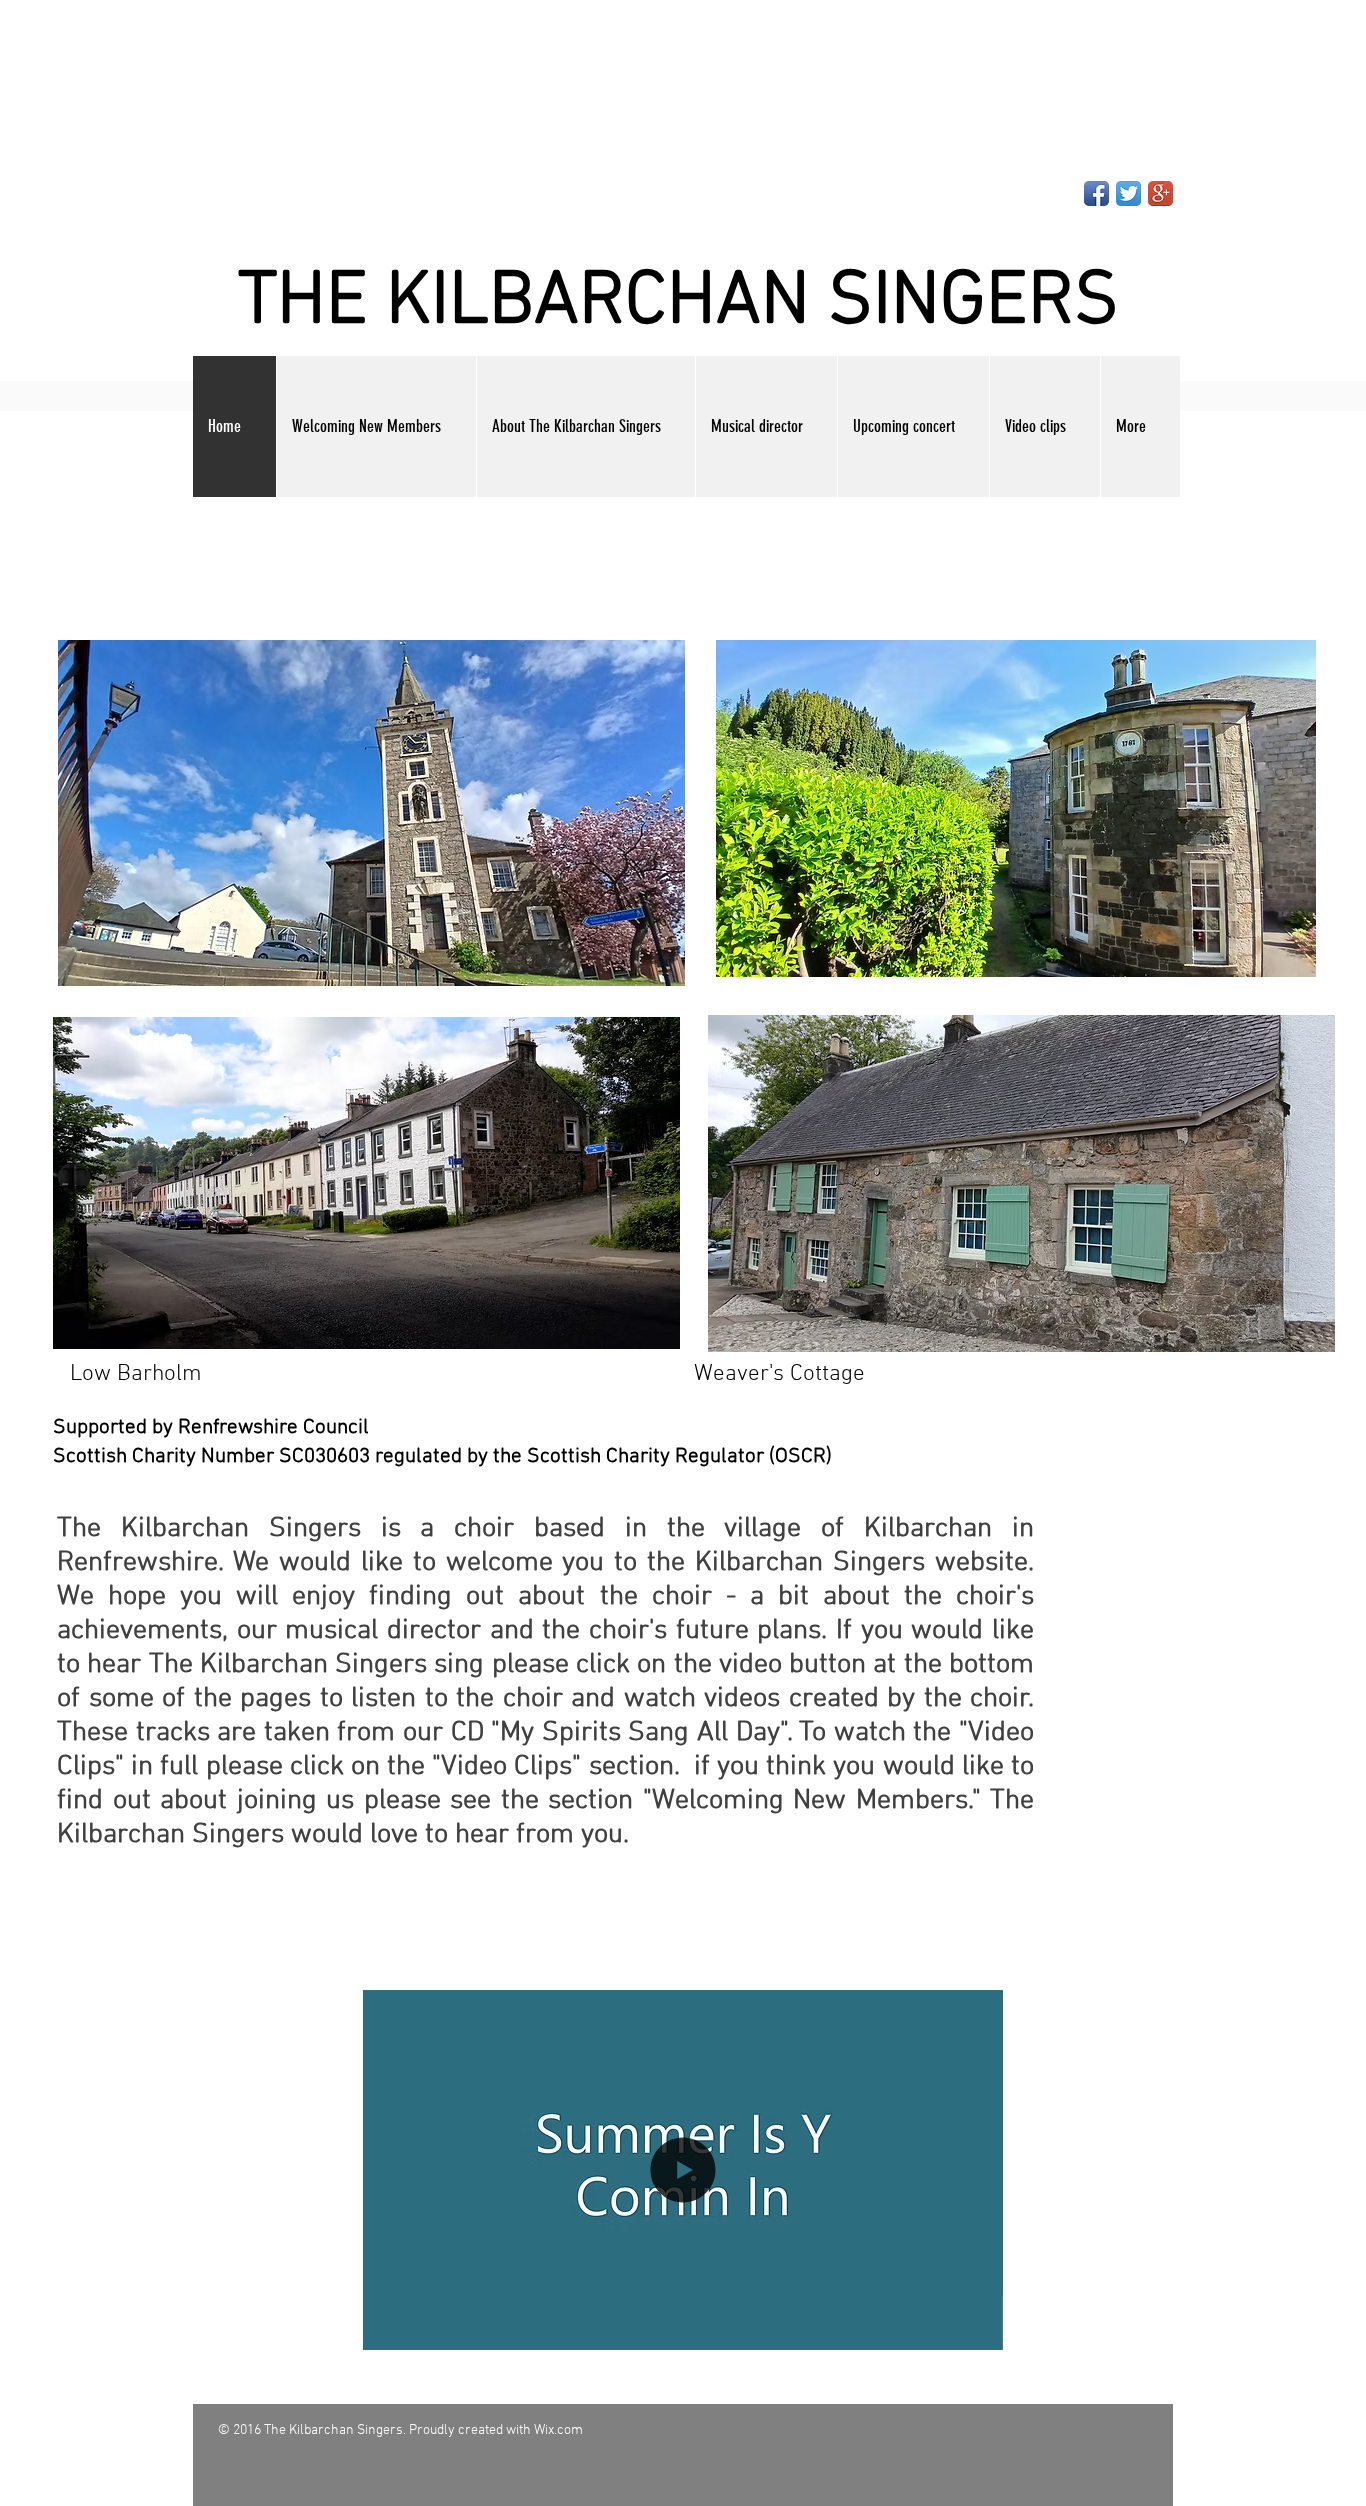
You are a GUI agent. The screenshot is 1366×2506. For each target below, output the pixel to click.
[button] (683, 2328)
